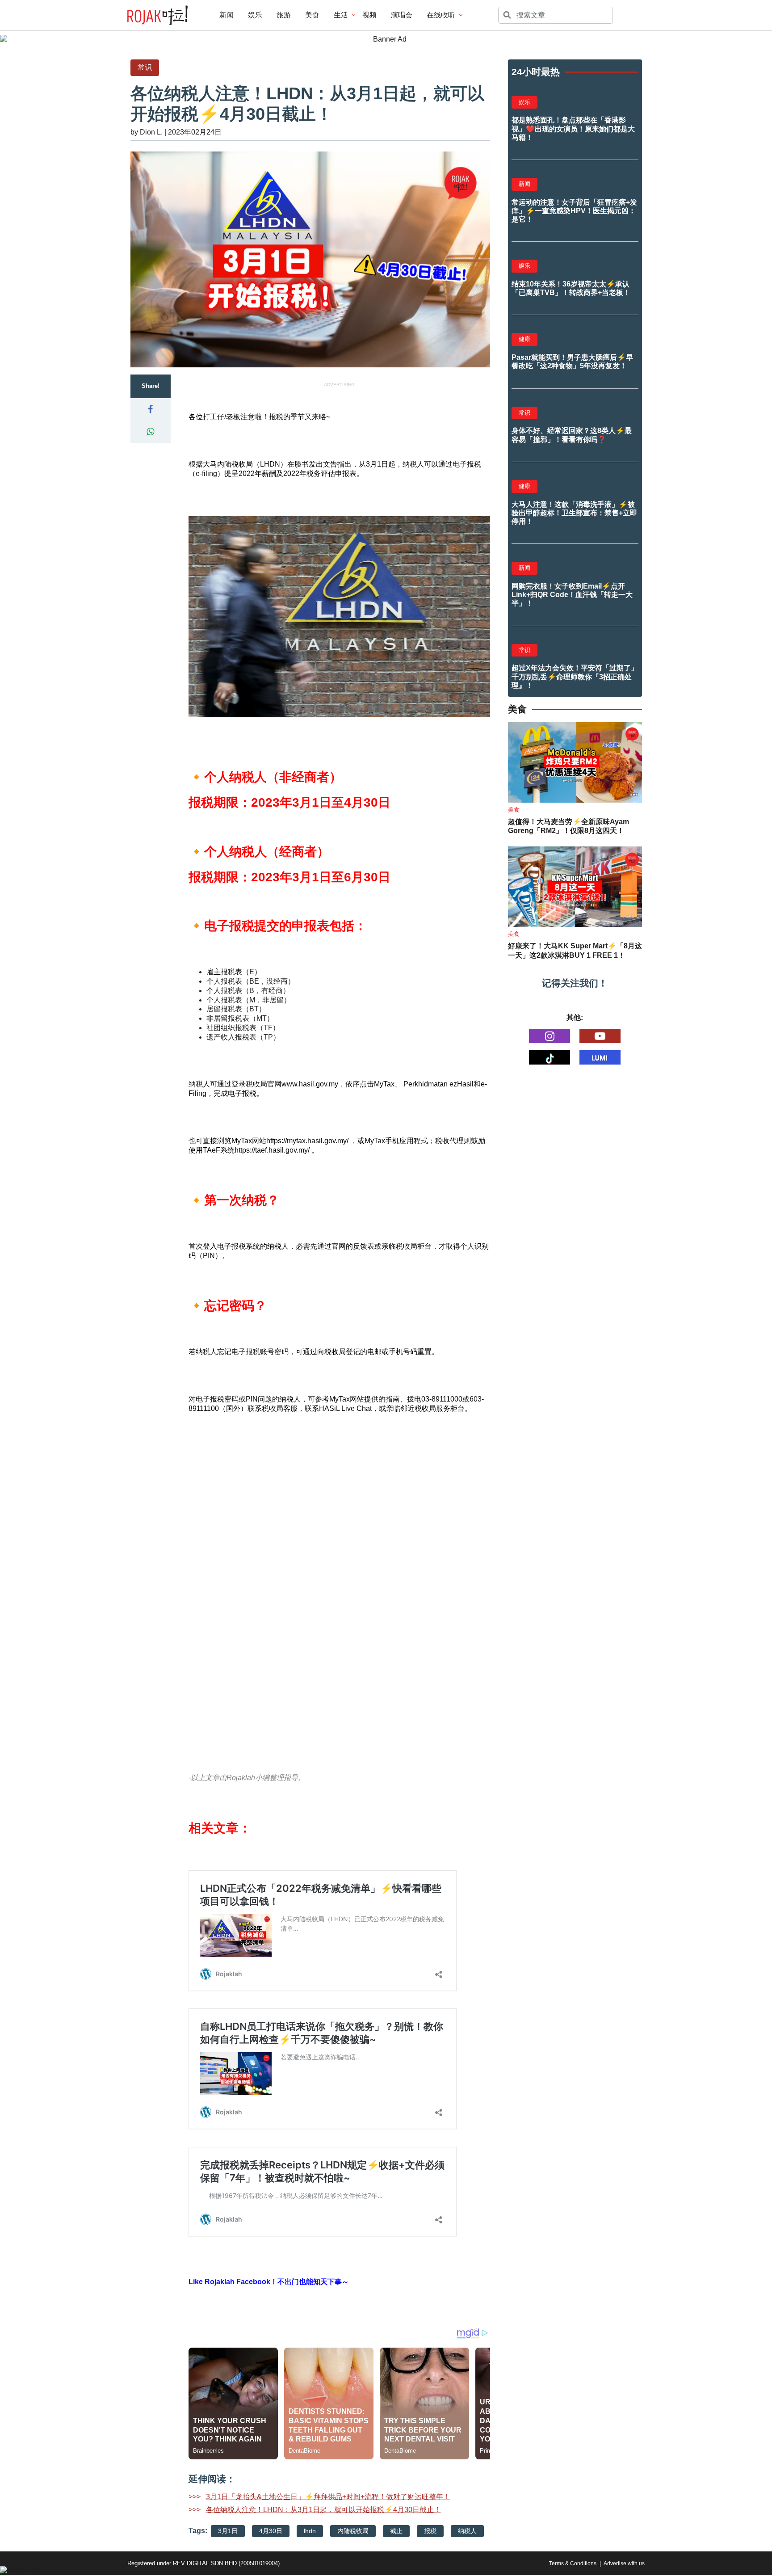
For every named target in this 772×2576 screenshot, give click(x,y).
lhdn (310, 2531)
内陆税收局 (353, 2531)
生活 (341, 15)
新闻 (227, 15)
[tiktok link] (550, 1057)
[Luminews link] (600, 1057)
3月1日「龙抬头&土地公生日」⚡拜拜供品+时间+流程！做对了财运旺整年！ (328, 2497)
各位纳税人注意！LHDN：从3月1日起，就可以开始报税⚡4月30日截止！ (323, 2510)
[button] (151, 409)
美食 (312, 15)
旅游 (284, 15)
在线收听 (441, 15)
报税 (430, 2531)
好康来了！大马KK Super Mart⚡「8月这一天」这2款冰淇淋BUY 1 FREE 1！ (575, 951)
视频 (369, 15)
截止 (396, 2531)
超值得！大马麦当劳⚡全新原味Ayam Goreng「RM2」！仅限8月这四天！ (569, 826)
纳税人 (467, 2531)
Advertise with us (624, 2563)
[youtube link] (600, 1036)
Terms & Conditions (573, 2563)
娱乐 (255, 15)
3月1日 (228, 2531)
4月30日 (271, 2531)
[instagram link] (550, 1036)
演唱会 (402, 15)
